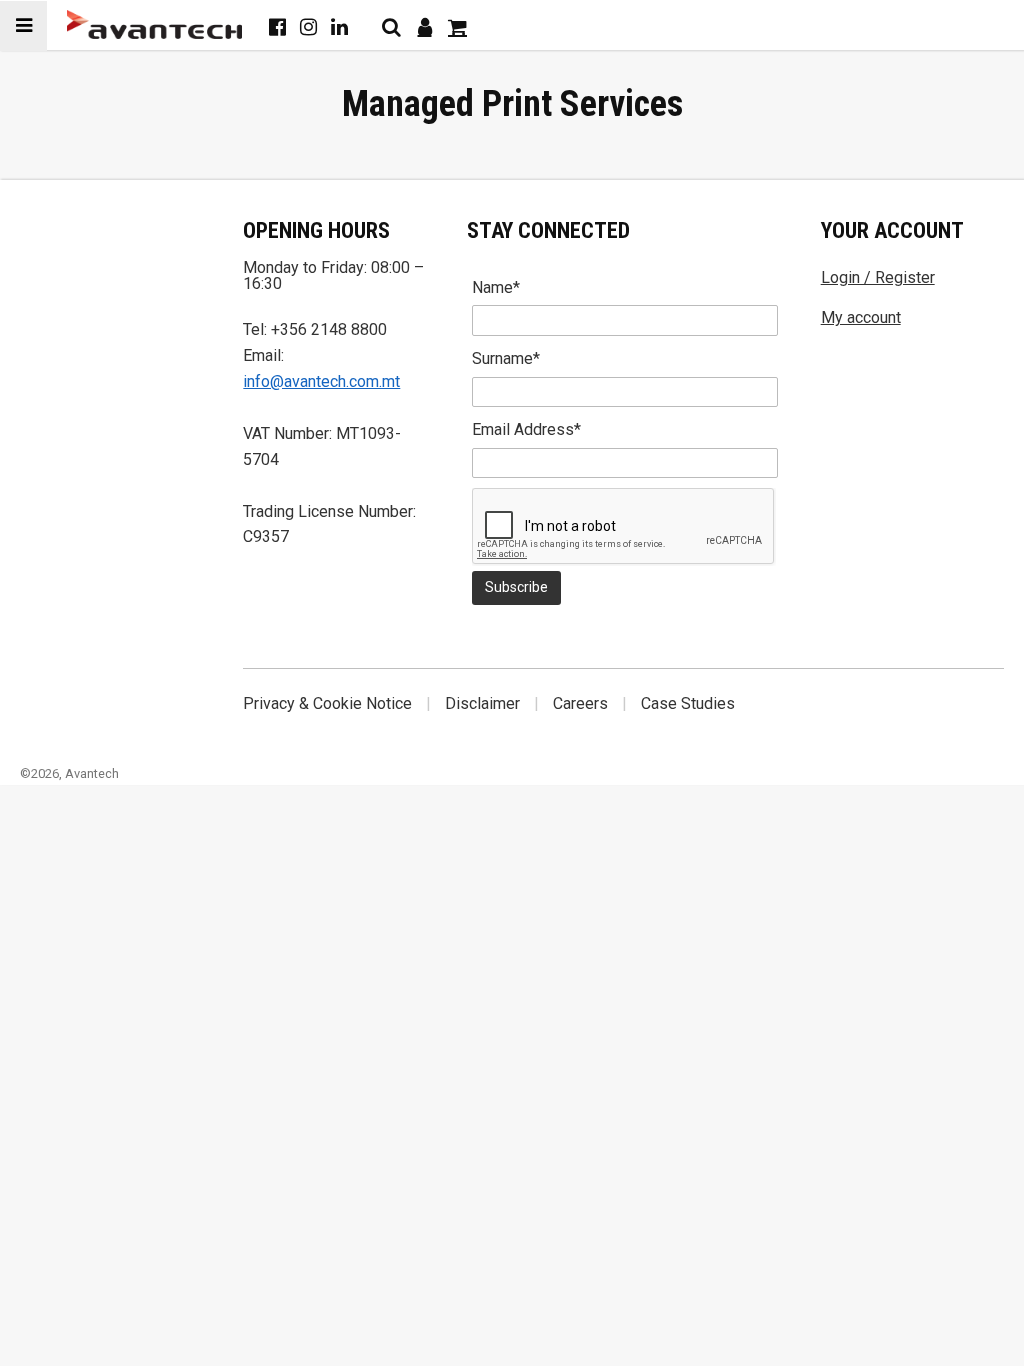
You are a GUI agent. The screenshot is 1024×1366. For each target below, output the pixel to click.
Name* (496, 287)
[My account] (424, 27)
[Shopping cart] (457, 27)
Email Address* (526, 429)
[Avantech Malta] (154, 24)
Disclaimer (482, 703)
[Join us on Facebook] (277, 27)
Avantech (92, 773)
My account (861, 317)
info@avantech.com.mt (321, 381)
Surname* (506, 358)
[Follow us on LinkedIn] (339, 27)
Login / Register (878, 277)
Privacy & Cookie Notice (327, 703)
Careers (580, 703)
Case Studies (688, 703)
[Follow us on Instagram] (308, 27)
